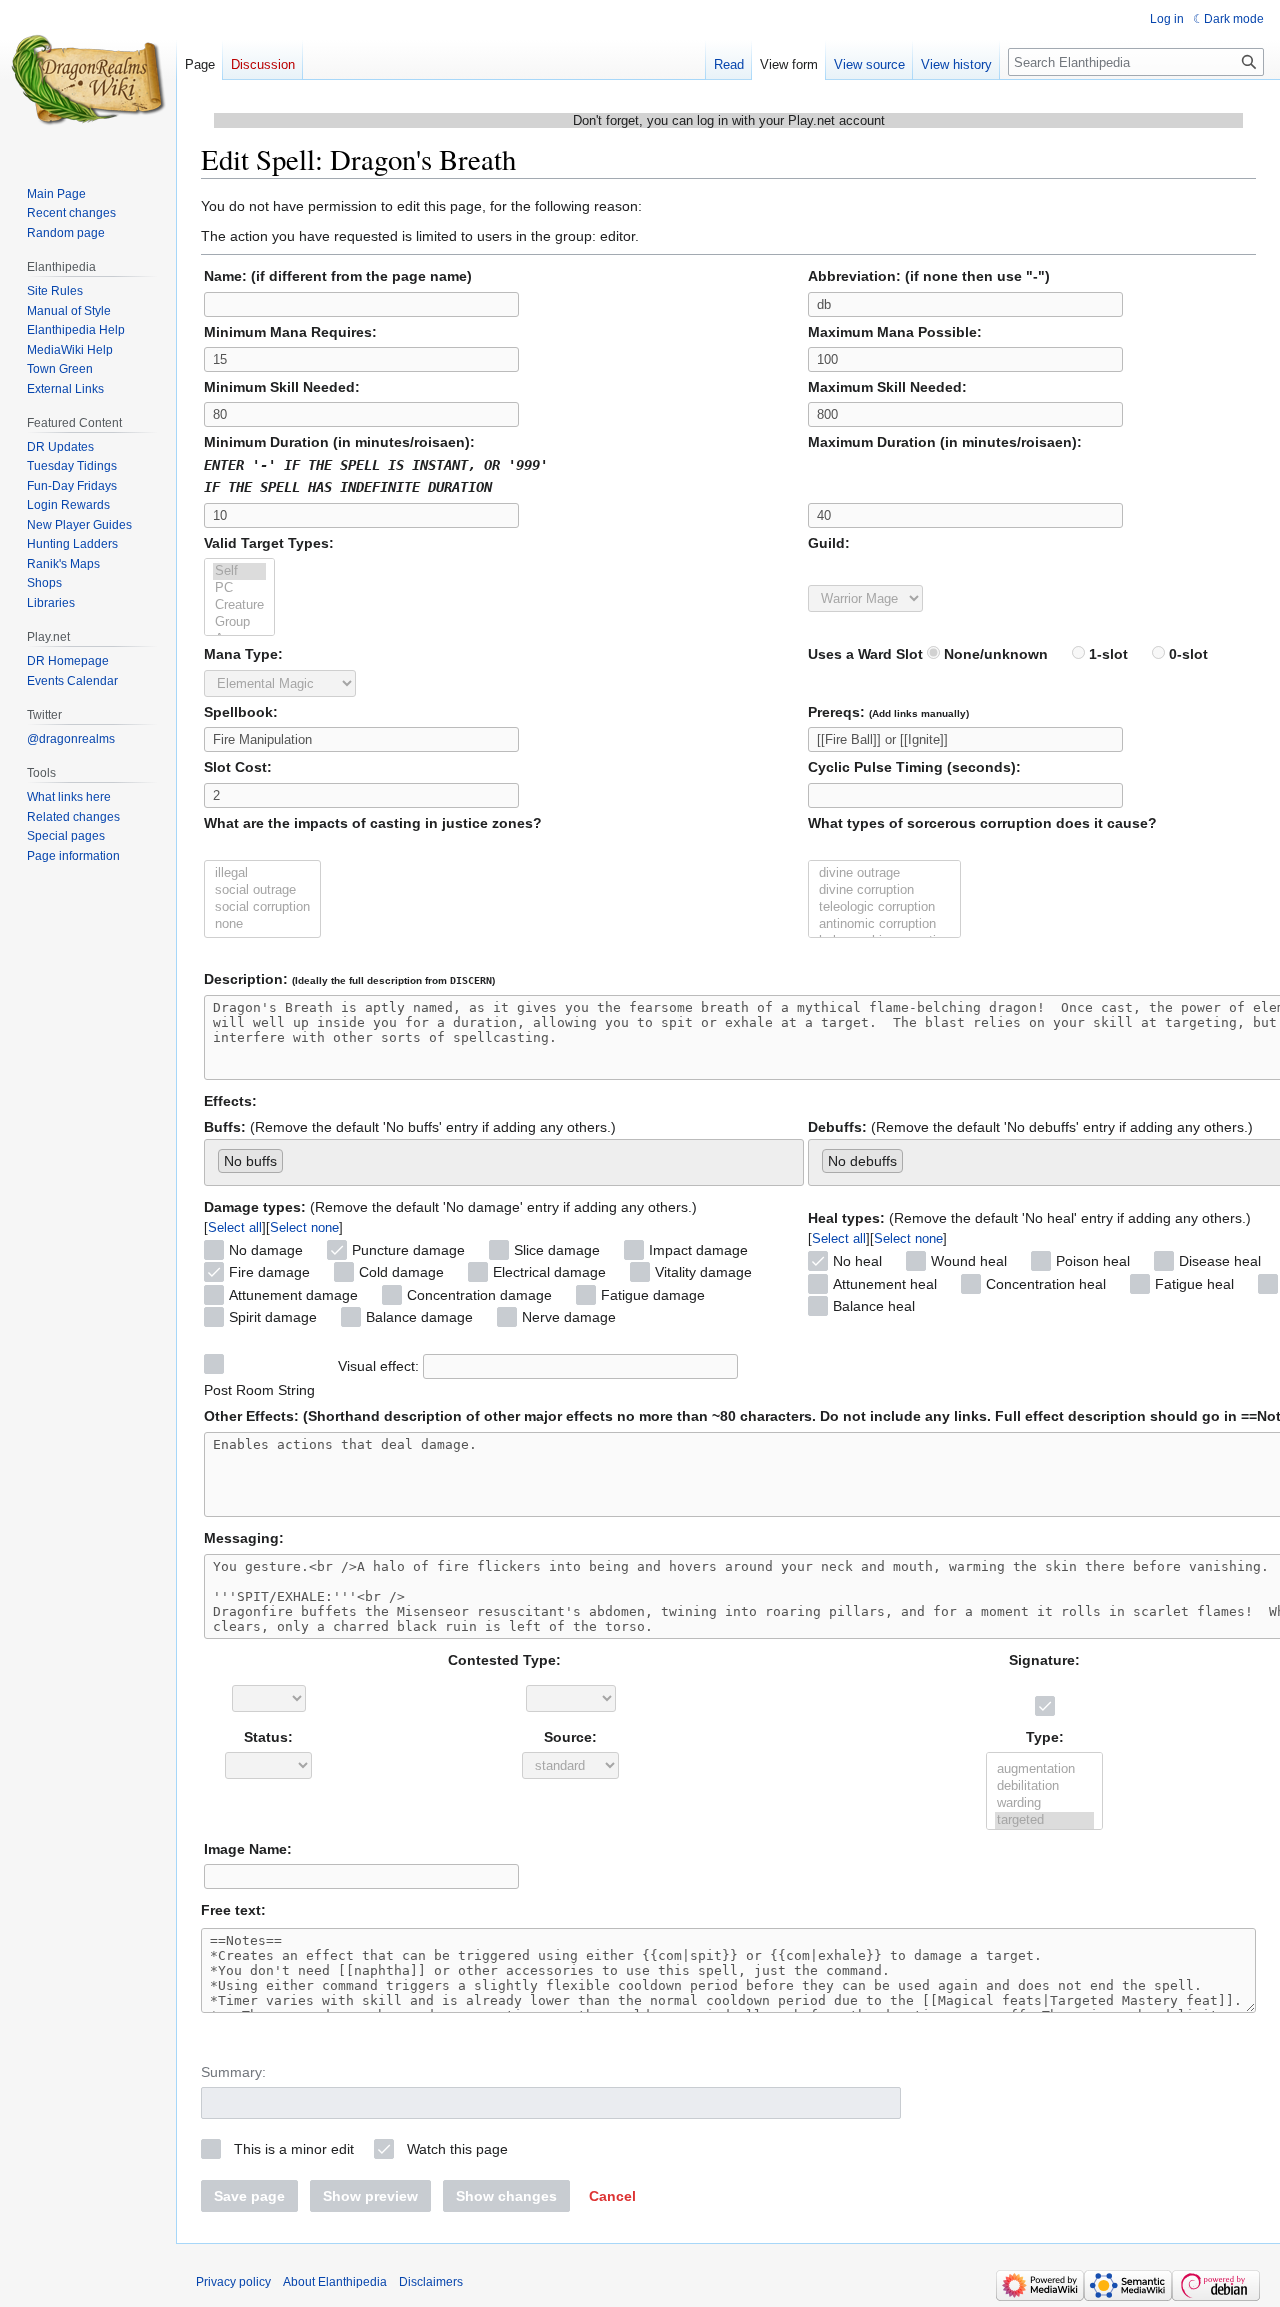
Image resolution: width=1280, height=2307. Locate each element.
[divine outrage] (884, 873)
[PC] (239, 588)
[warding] (1044, 1803)
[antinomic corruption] (884, 924)
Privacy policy (233, 2282)
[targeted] (1044, 1820)
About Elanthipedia (335, 2282)
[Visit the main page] (88, 80)
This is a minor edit (294, 2149)
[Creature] (239, 605)
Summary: (233, 2072)
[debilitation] (1044, 1786)
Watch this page (457, 2149)
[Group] (239, 622)
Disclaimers (431, 2282)
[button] (612, 2196)
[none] (262, 924)
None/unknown (994, 654)
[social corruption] (262, 907)
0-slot (1186, 654)
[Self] (239, 571)
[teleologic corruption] (884, 907)
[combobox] (504, 1162)
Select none (304, 1227)
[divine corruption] (884, 890)
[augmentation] (1044, 1769)
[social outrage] (262, 890)
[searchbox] (293, 1157)
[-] (1044, 1752)
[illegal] (262, 873)
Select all (235, 1227)
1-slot (1106, 654)
